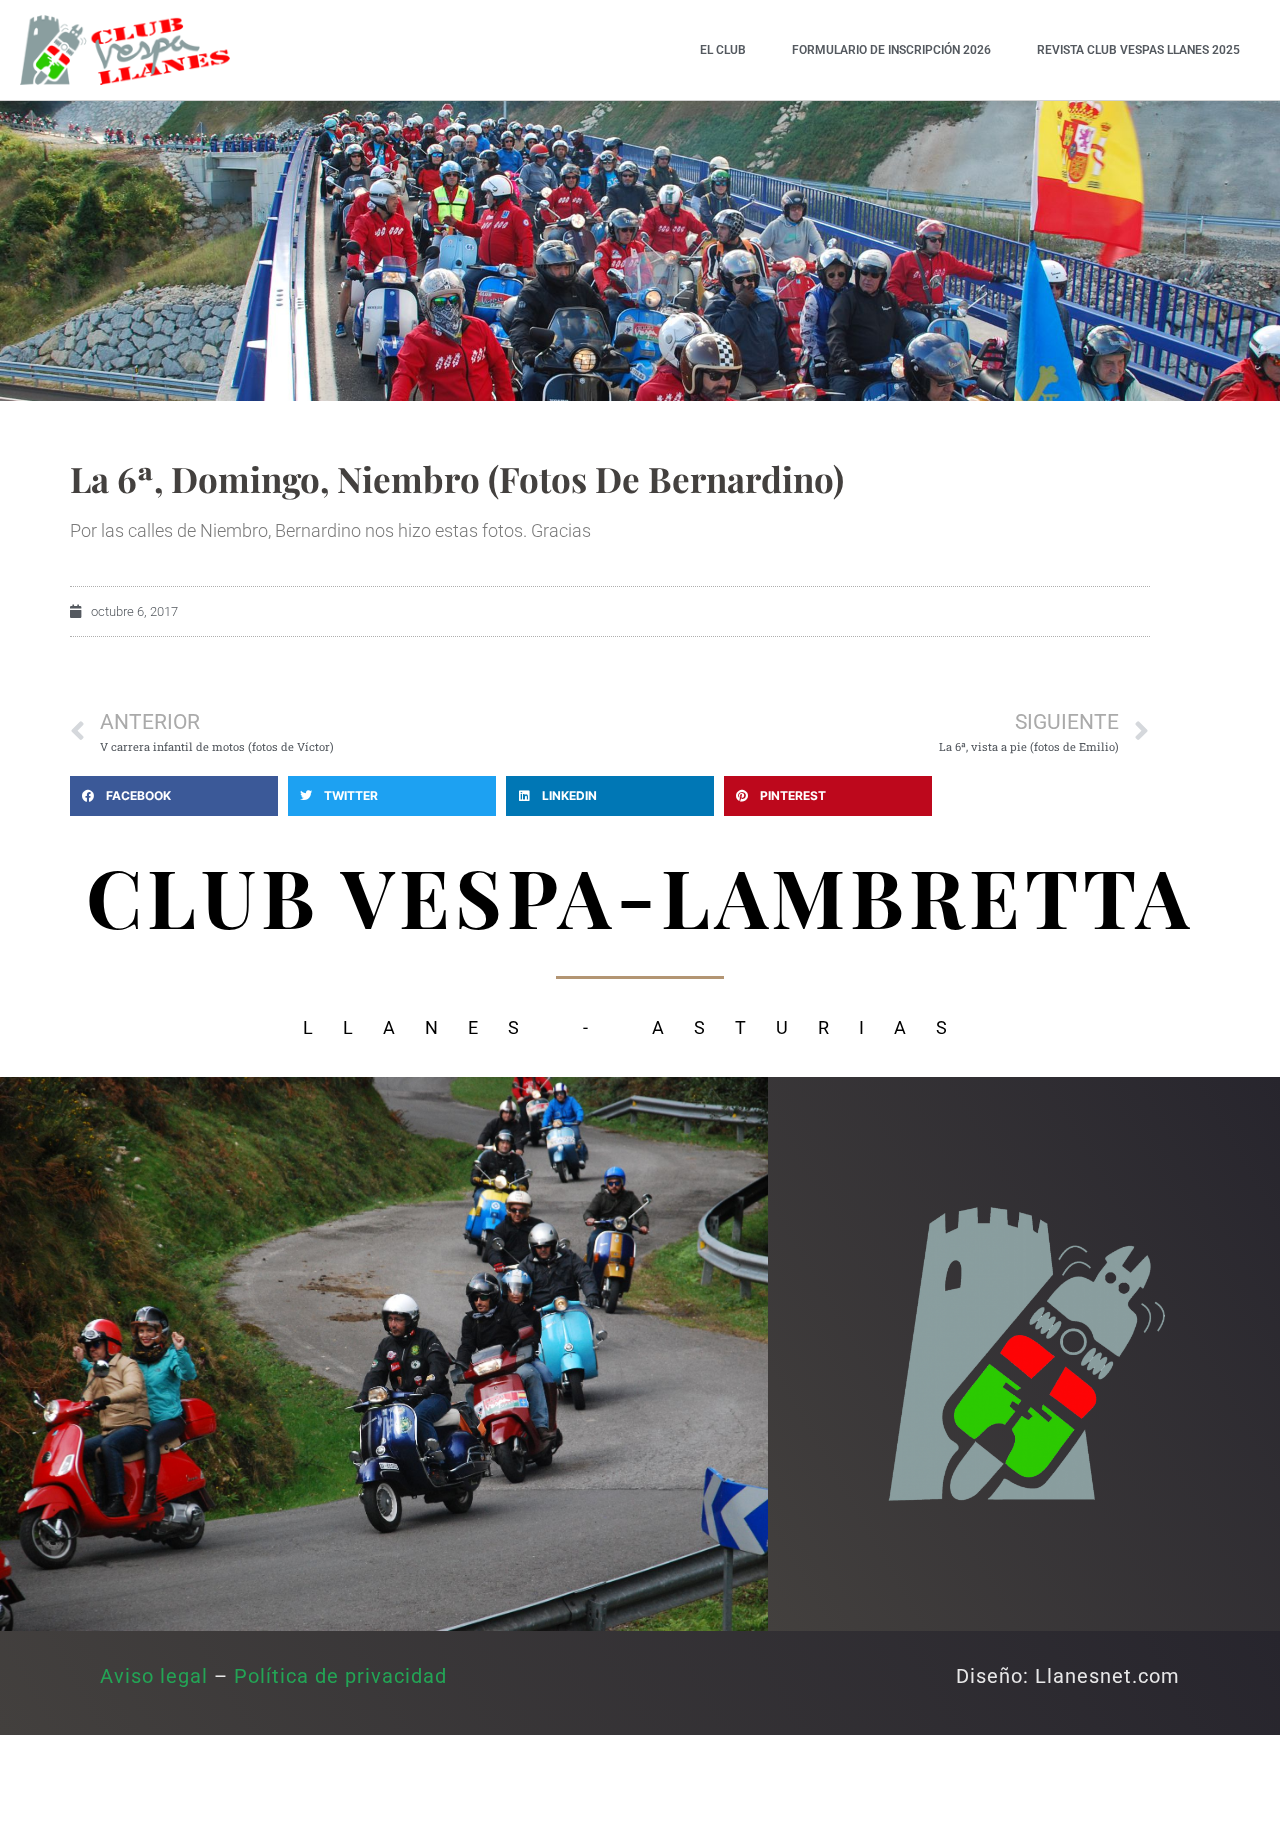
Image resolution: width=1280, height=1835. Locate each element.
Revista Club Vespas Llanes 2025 (1138, 50)
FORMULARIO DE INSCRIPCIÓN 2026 (891, 50)
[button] (174, 796)
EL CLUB (723, 50)
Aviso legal (154, 1676)
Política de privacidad (340, 1676)
